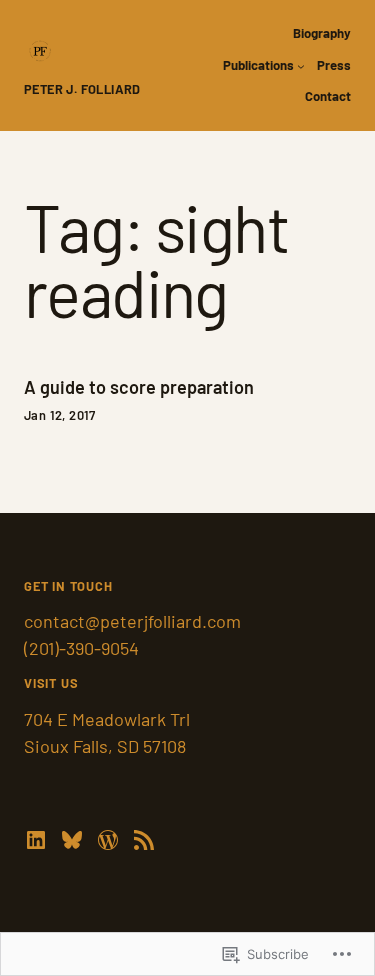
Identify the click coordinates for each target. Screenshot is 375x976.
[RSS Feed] (144, 840)
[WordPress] (108, 840)
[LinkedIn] (36, 840)
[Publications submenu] (301, 66)
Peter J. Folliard (82, 89)
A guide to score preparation (139, 388)
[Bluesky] (72, 840)
